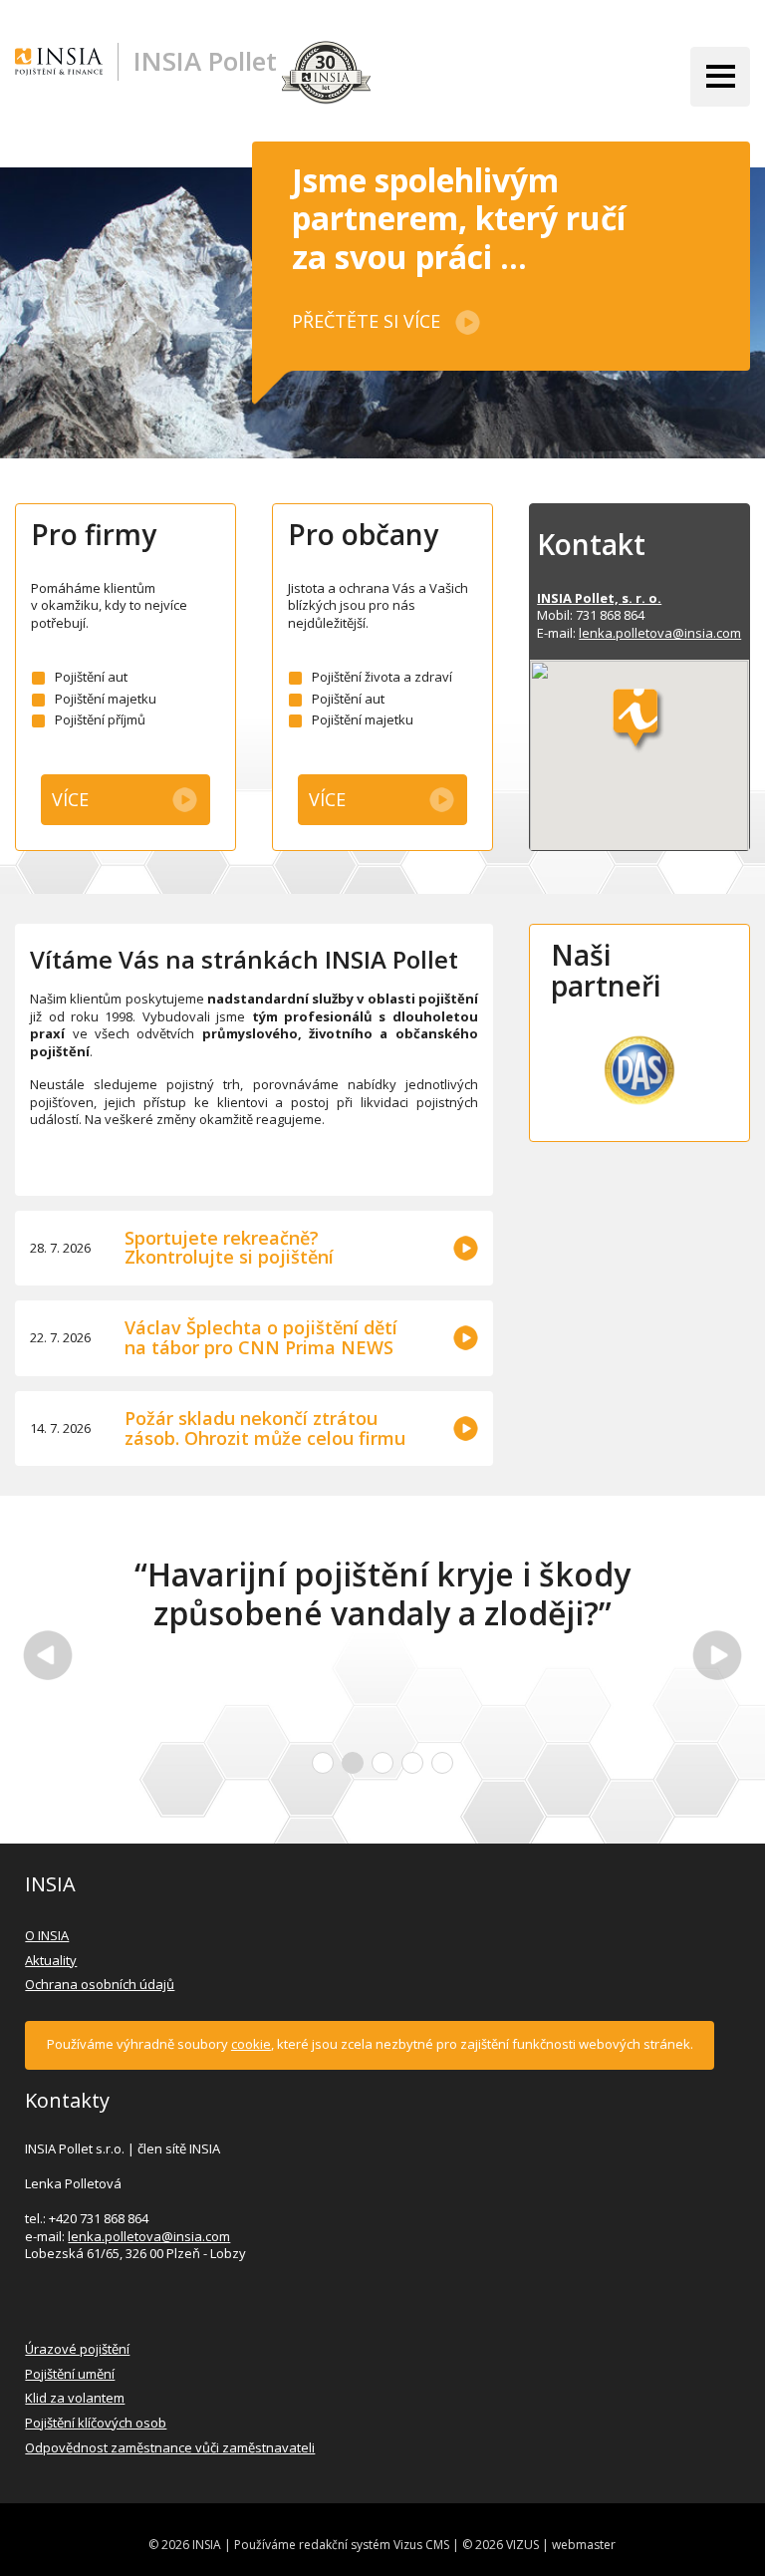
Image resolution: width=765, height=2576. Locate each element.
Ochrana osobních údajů (100, 1984)
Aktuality (51, 1960)
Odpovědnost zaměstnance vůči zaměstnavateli (170, 2447)
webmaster (584, 2545)
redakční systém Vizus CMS (374, 2545)
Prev (48, 1655)
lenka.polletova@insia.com (660, 633)
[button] (639, 722)
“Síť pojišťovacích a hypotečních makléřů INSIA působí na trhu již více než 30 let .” (440, 1613)
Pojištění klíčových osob (96, 2423)
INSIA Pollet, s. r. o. (599, 598)
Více (70, 799)
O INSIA (47, 1935)
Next (717, 1655)
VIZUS (522, 2545)
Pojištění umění (70, 2374)
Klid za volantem (75, 2398)
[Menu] (720, 77)
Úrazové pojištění (77, 2349)
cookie (251, 2044)
